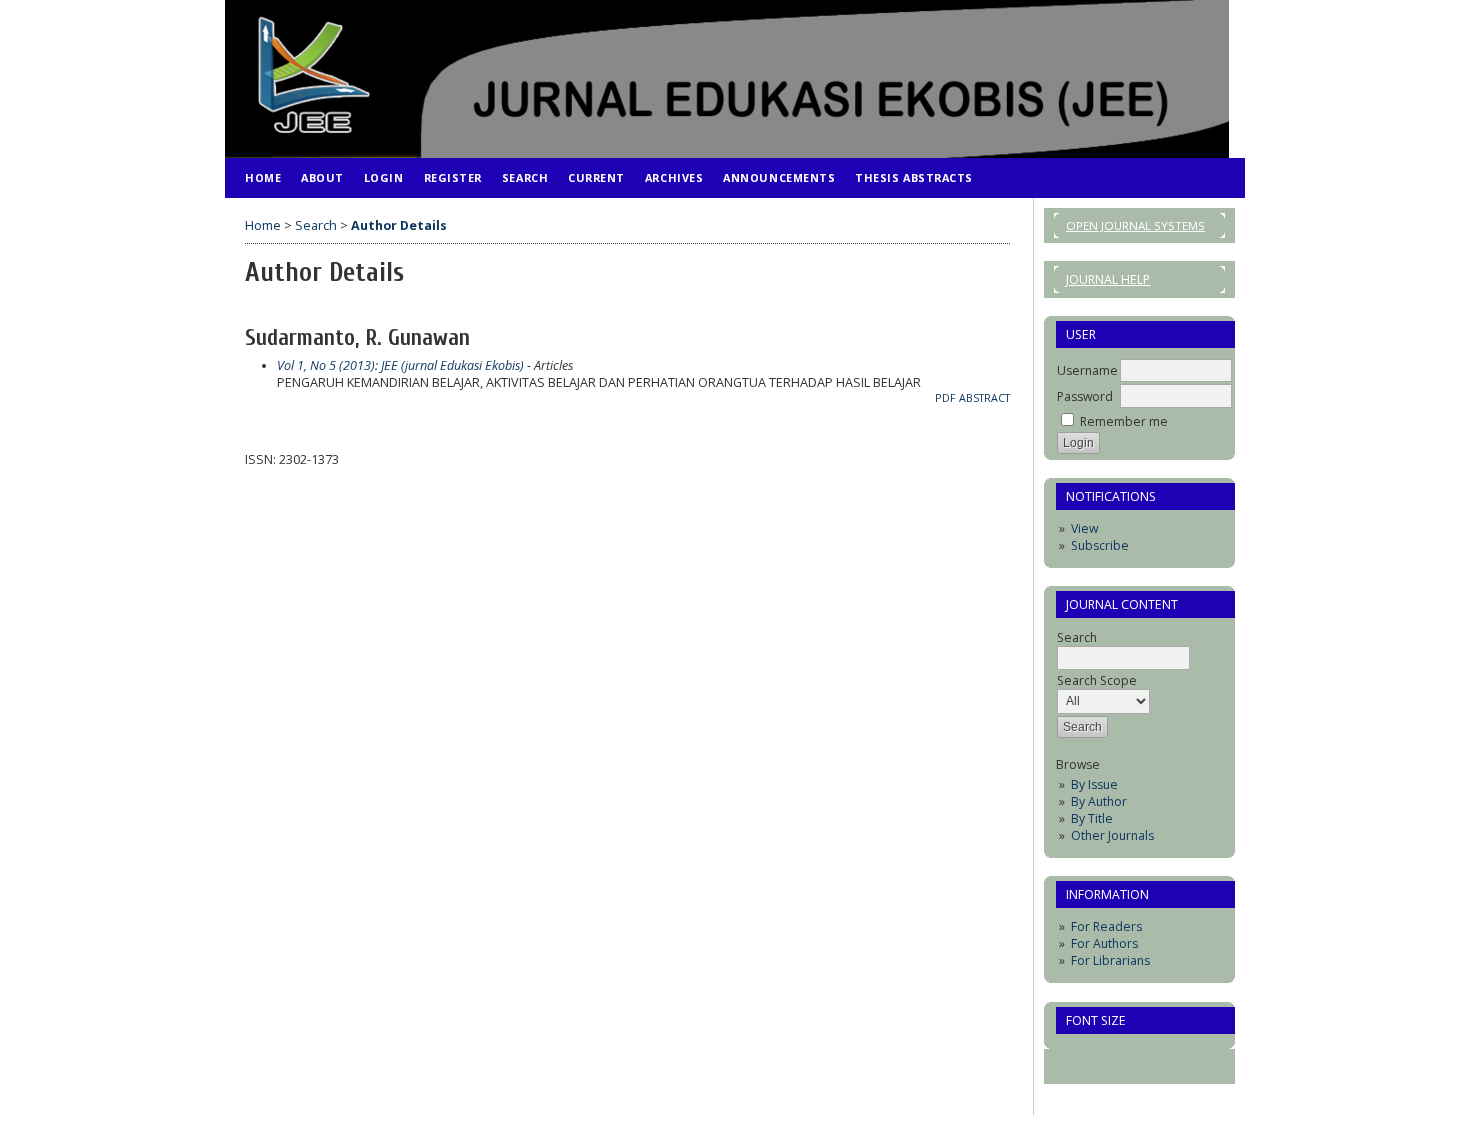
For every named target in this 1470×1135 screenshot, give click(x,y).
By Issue (1094, 784)
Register (453, 177)
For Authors (1104, 943)
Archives (674, 177)
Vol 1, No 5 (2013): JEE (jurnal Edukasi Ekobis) (400, 365)
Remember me (1124, 421)
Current (596, 177)
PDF (945, 398)
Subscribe (1100, 545)
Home (263, 177)
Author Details (399, 225)
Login (384, 177)
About (322, 177)
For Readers (1106, 926)
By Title (1092, 818)
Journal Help (1108, 279)
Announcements (779, 177)
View (1084, 528)
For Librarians (1110, 960)
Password (1085, 396)
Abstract (984, 398)
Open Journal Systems (1135, 225)
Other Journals (1112, 835)
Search (525, 177)
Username (1087, 370)
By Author (1099, 801)
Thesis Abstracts (914, 177)
